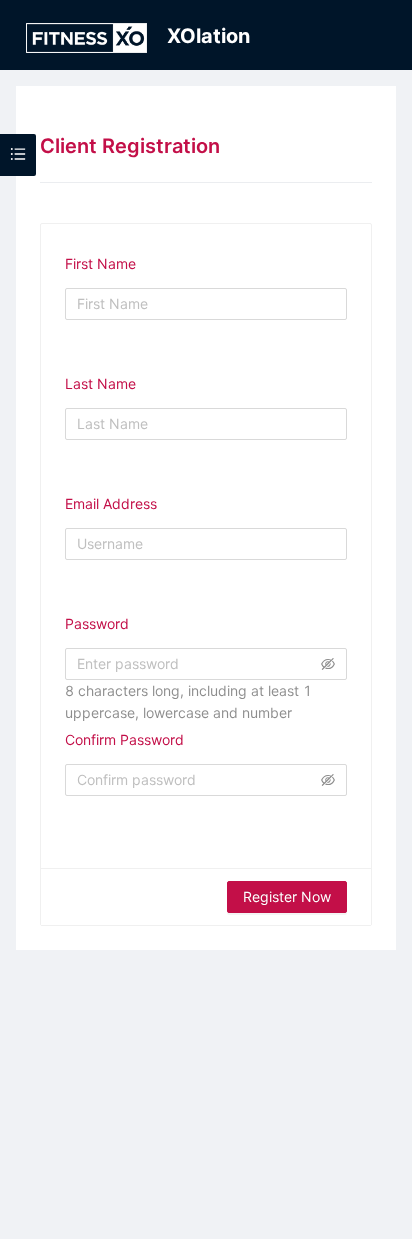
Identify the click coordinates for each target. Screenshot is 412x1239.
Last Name (100, 383)
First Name (100, 263)
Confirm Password (124, 739)
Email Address (111, 503)
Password (97, 623)
